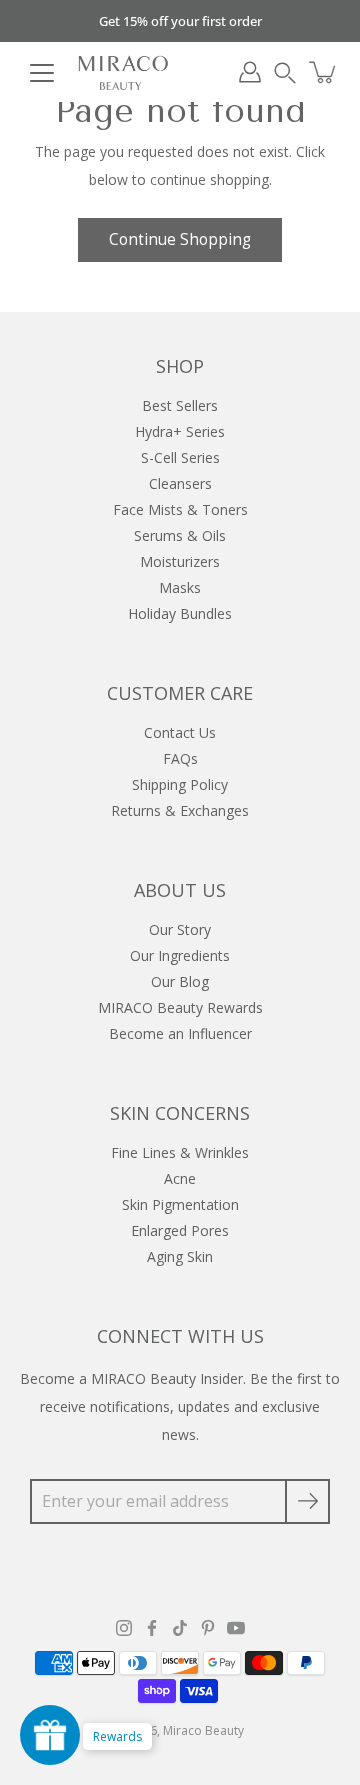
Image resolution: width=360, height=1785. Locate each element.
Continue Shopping (180, 239)
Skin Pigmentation (180, 1204)
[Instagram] (124, 1628)
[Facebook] (152, 1628)
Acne (180, 1178)
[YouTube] (236, 1628)
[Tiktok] (180, 1628)
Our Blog (180, 981)
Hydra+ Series (180, 431)
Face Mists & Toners (180, 509)
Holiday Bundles (180, 613)
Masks (180, 587)
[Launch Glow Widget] (50, 1735)
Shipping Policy (180, 784)
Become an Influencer (180, 1033)
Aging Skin (180, 1256)
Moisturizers (180, 561)
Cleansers (180, 483)
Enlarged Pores (180, 1230)
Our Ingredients (180, 955)
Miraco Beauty (203, 1730)
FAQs (180, 758)
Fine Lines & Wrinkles (180, 1152)
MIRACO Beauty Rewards (180, 1007)
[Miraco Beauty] (123, 72)
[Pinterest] (208, 1628)
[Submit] (307, 1501)
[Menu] (42, 73)
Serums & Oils (180, 535)
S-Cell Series (180, 457)
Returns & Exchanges (180, 810)
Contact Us (180, 732)
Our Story (180, 929)
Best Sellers (180, 405)
